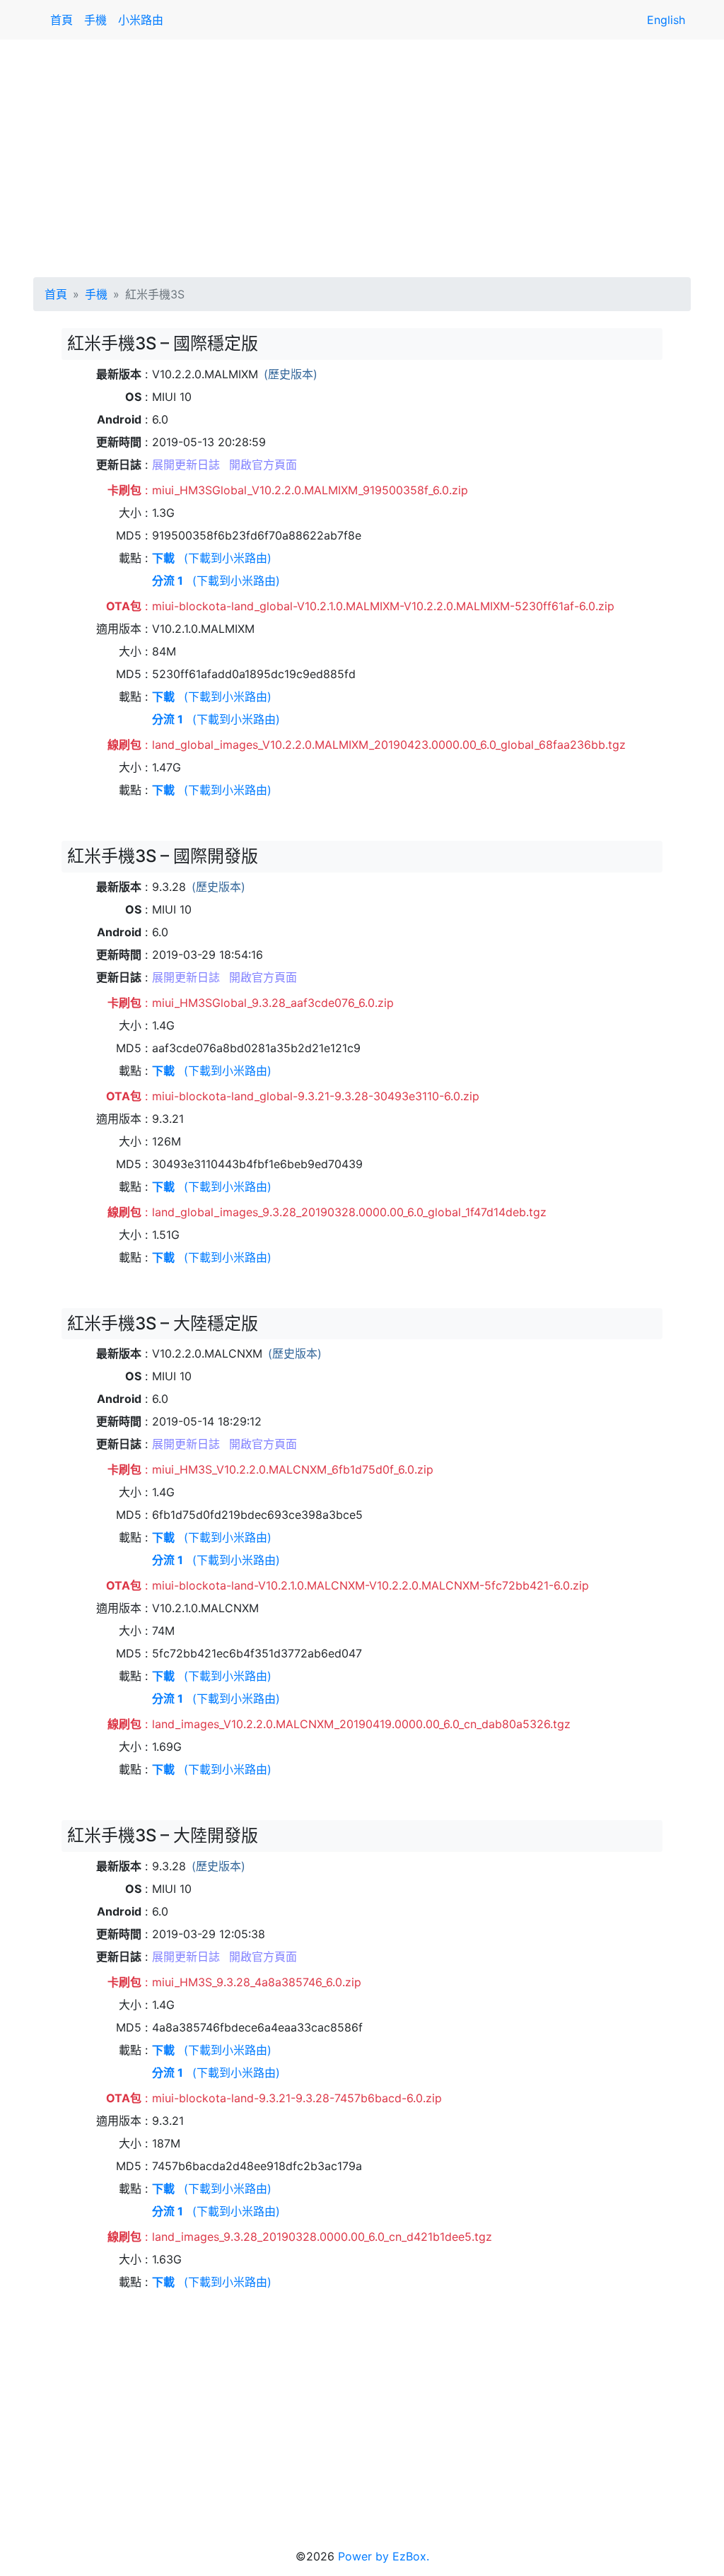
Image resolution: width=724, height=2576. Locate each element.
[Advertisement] (362, 156)
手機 (95, 20)
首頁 (62, 20)
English (666, 20)
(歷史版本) (291, 374)
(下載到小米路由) (228, 558)
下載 (163, 558)
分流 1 (168, 581)
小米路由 (141, 20)
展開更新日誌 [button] (186, 465)
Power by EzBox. (384, 2556)
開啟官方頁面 (263, 465)
